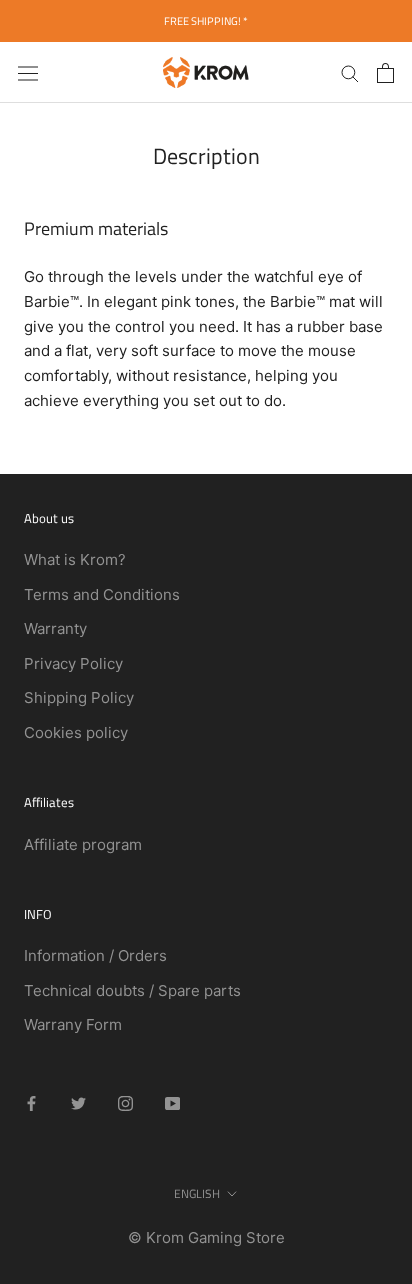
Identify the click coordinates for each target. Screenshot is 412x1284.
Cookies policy (76, 732)
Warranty (55, 628)
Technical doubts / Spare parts (132, 990)
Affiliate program (83, 844)
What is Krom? (75, 559)
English (197, 1193)
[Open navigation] (28, 72)
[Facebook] (31, 1103)
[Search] (350, 72)
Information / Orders (95, 955)
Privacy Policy (73, 663)
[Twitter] (78, 1103)
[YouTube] (172, 1103)
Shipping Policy (79, 697)
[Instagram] (125, 1103)
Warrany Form (73, 1024)
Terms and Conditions (102, 594)
